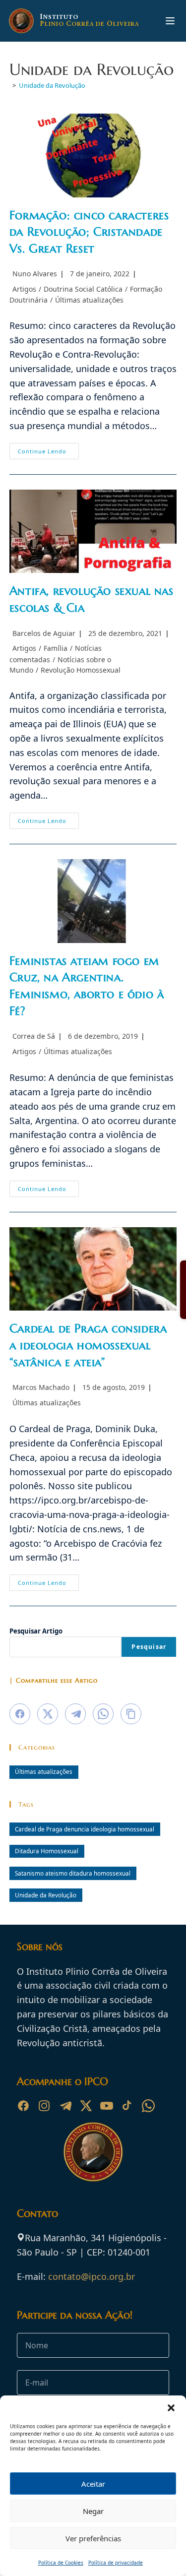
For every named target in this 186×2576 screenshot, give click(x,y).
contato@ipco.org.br (92, 2276)
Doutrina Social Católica (83, 289)
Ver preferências (93, 2538)
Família (56, 648)
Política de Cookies (61, 2563)
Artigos (24, 289)
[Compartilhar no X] (48, 1714)
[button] (171, 2408)
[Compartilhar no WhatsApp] (103, 1714)
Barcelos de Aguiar (44, 633)
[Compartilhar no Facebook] (20, 1714)
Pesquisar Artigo (36, 1631)
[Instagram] (44, 2106)
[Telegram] (65, 2106)
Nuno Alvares (35, 274)
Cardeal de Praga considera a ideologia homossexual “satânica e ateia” (88, 1345)
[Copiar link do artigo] (131, 1714)
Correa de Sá (34, 1036)
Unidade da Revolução (52, 85)
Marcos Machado (41, 1387)
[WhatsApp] (148, 2106)
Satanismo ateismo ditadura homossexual (73, 1873)
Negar (93, 2511)
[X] (86, 2106)
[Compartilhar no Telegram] (75, 1714)
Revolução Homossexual (81, 670)
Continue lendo (48, 453)
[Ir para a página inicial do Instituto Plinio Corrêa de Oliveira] (93, 2151)
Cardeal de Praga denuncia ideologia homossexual (85, 1829)
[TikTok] (127, 2106)
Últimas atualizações (89, 300)
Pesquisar (149, 1647)
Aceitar (93, 2484)
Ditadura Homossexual (47, 1851)
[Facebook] (23, 2106)
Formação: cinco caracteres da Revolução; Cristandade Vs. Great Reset (89, 232)
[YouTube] (107, 2106)
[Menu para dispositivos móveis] (170, 21)
